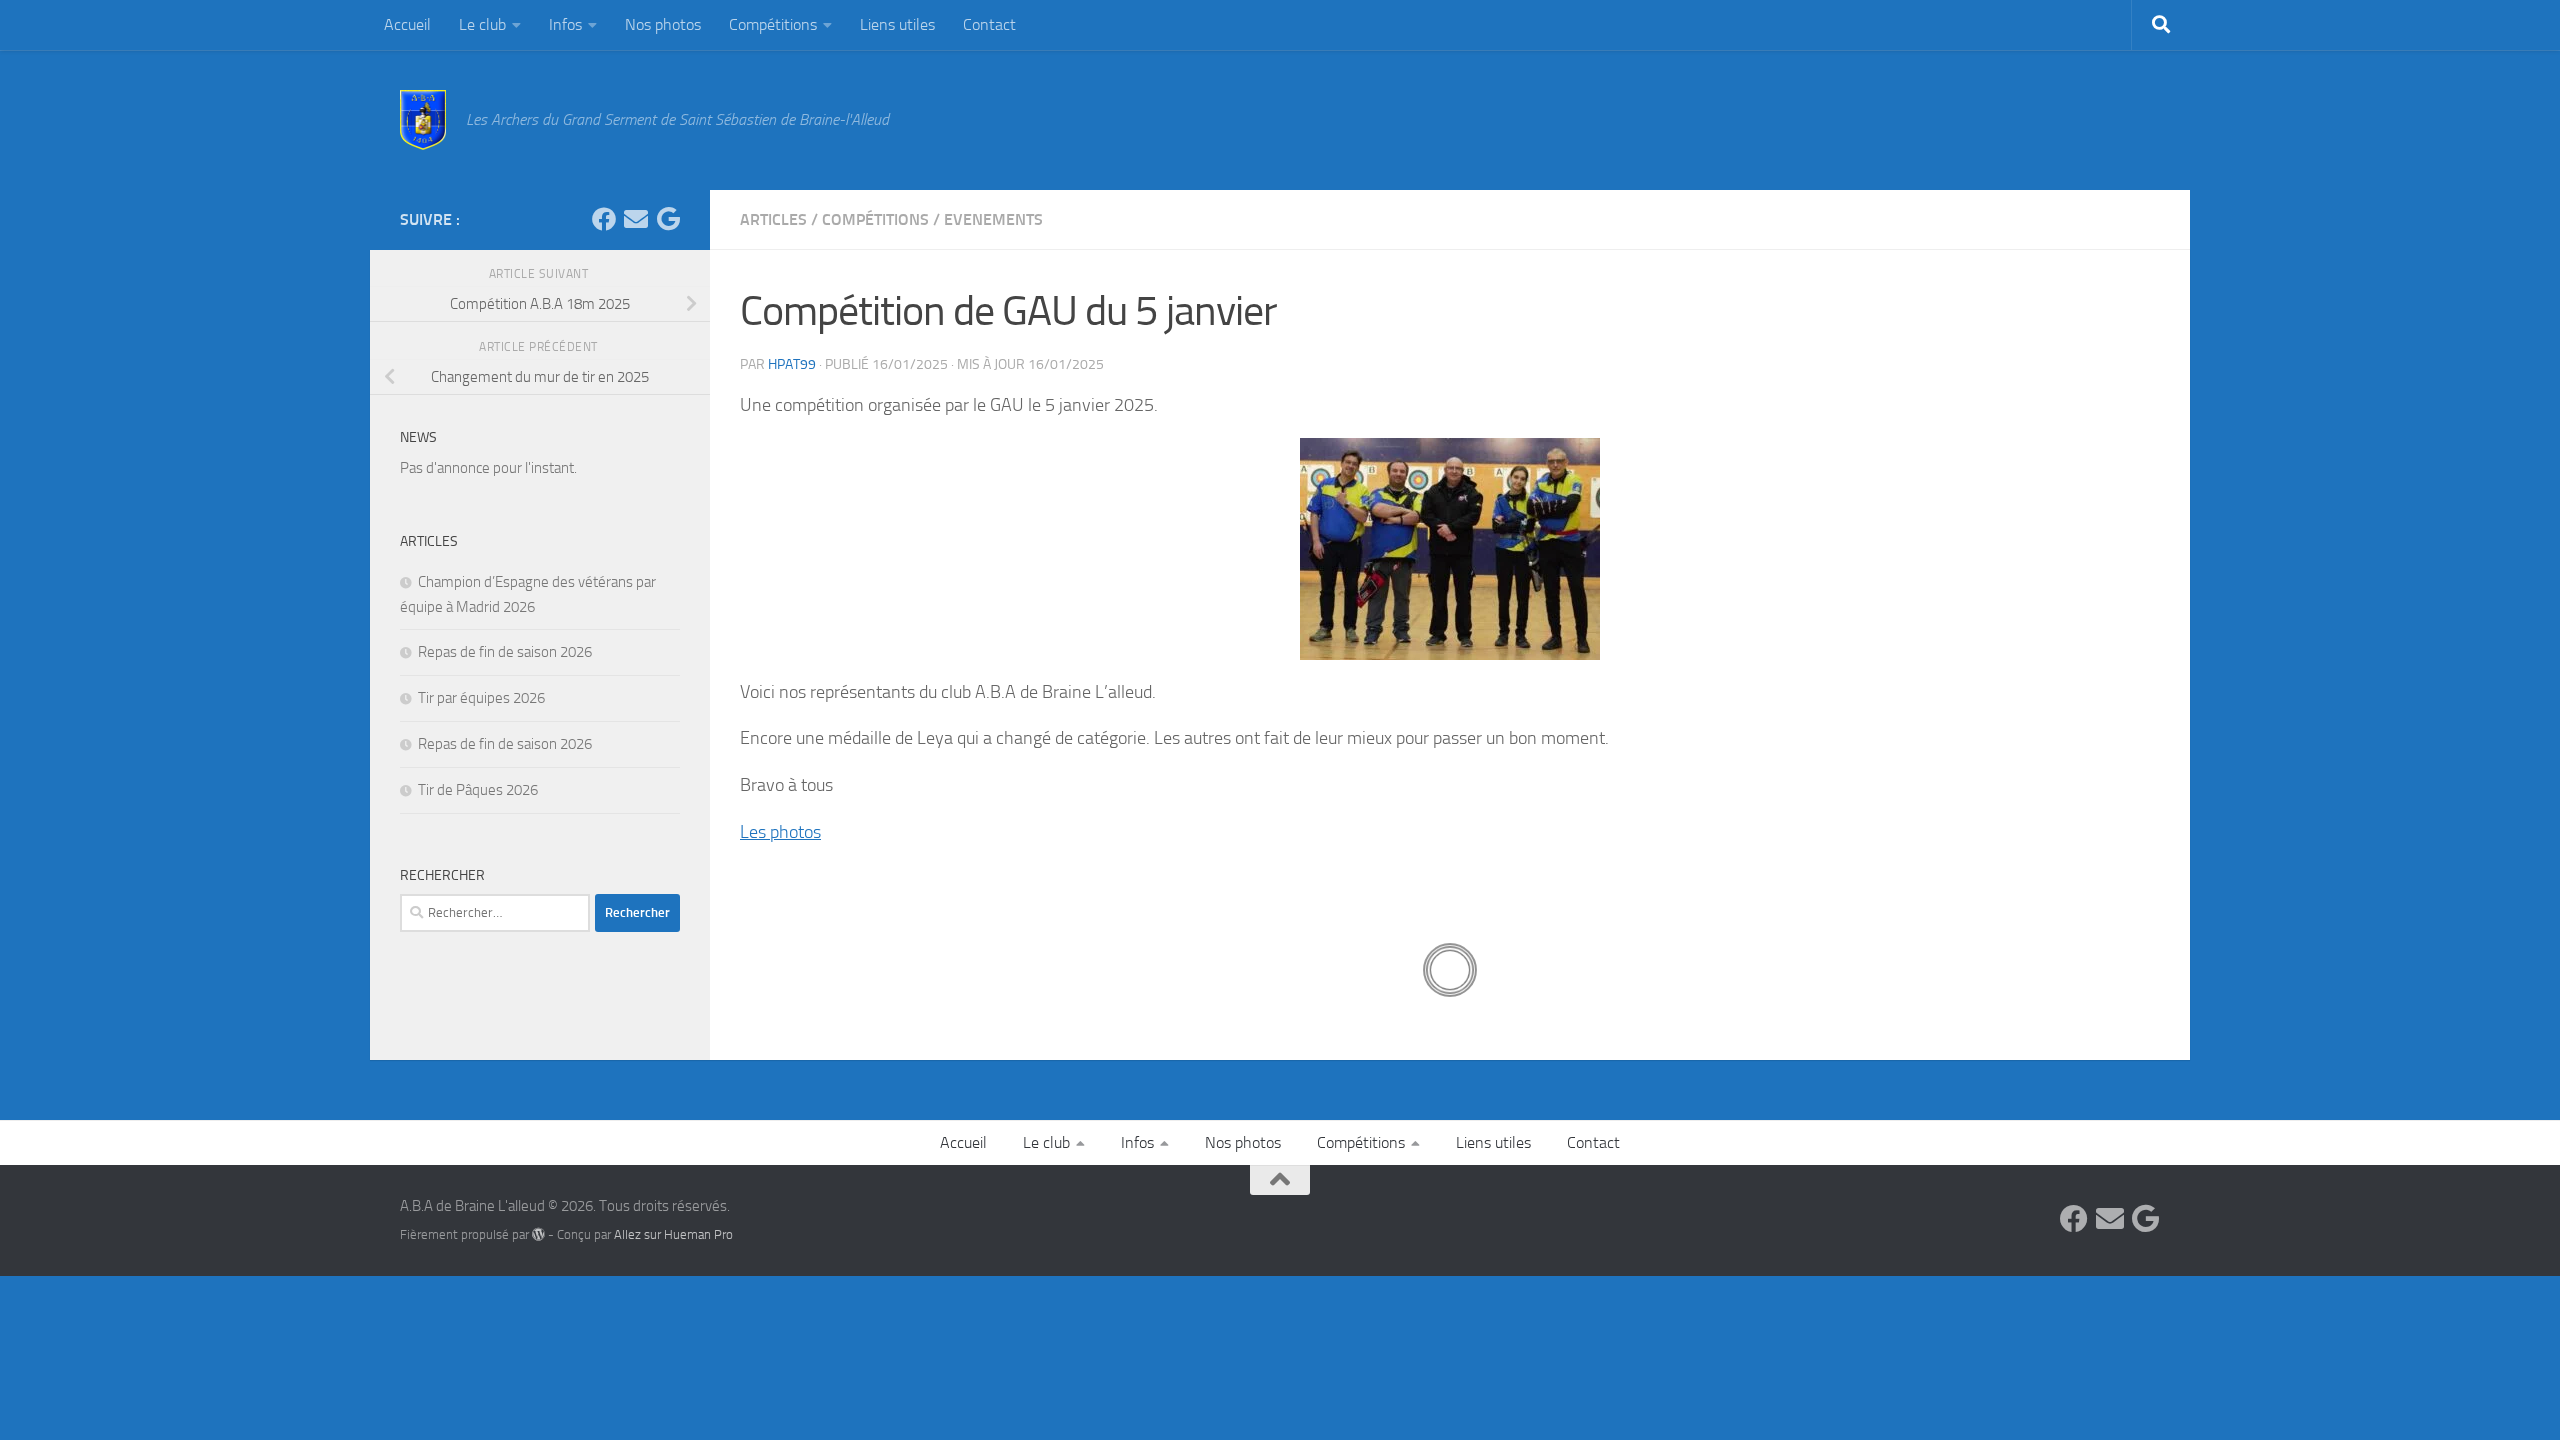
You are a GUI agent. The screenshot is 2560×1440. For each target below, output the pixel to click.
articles (773, 219)
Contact (989, 24)
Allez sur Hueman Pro (673, 1234)
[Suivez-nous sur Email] (636, 219)
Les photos (780, 832)
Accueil (407, 24)
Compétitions (773, 24)
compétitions (875, 219)
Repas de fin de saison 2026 (505, 652)
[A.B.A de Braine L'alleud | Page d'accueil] (423, 120)
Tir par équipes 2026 (481, 698)
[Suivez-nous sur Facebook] (604, 219)
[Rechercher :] (495, 913)
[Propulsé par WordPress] (538, 1234)
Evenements (993, 219)
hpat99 (792, 364)
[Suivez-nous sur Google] (668, 219)
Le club (482, 24)
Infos (565, 24)
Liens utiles (897, 24)
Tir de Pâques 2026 (478, 790)
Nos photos (663, 24)
